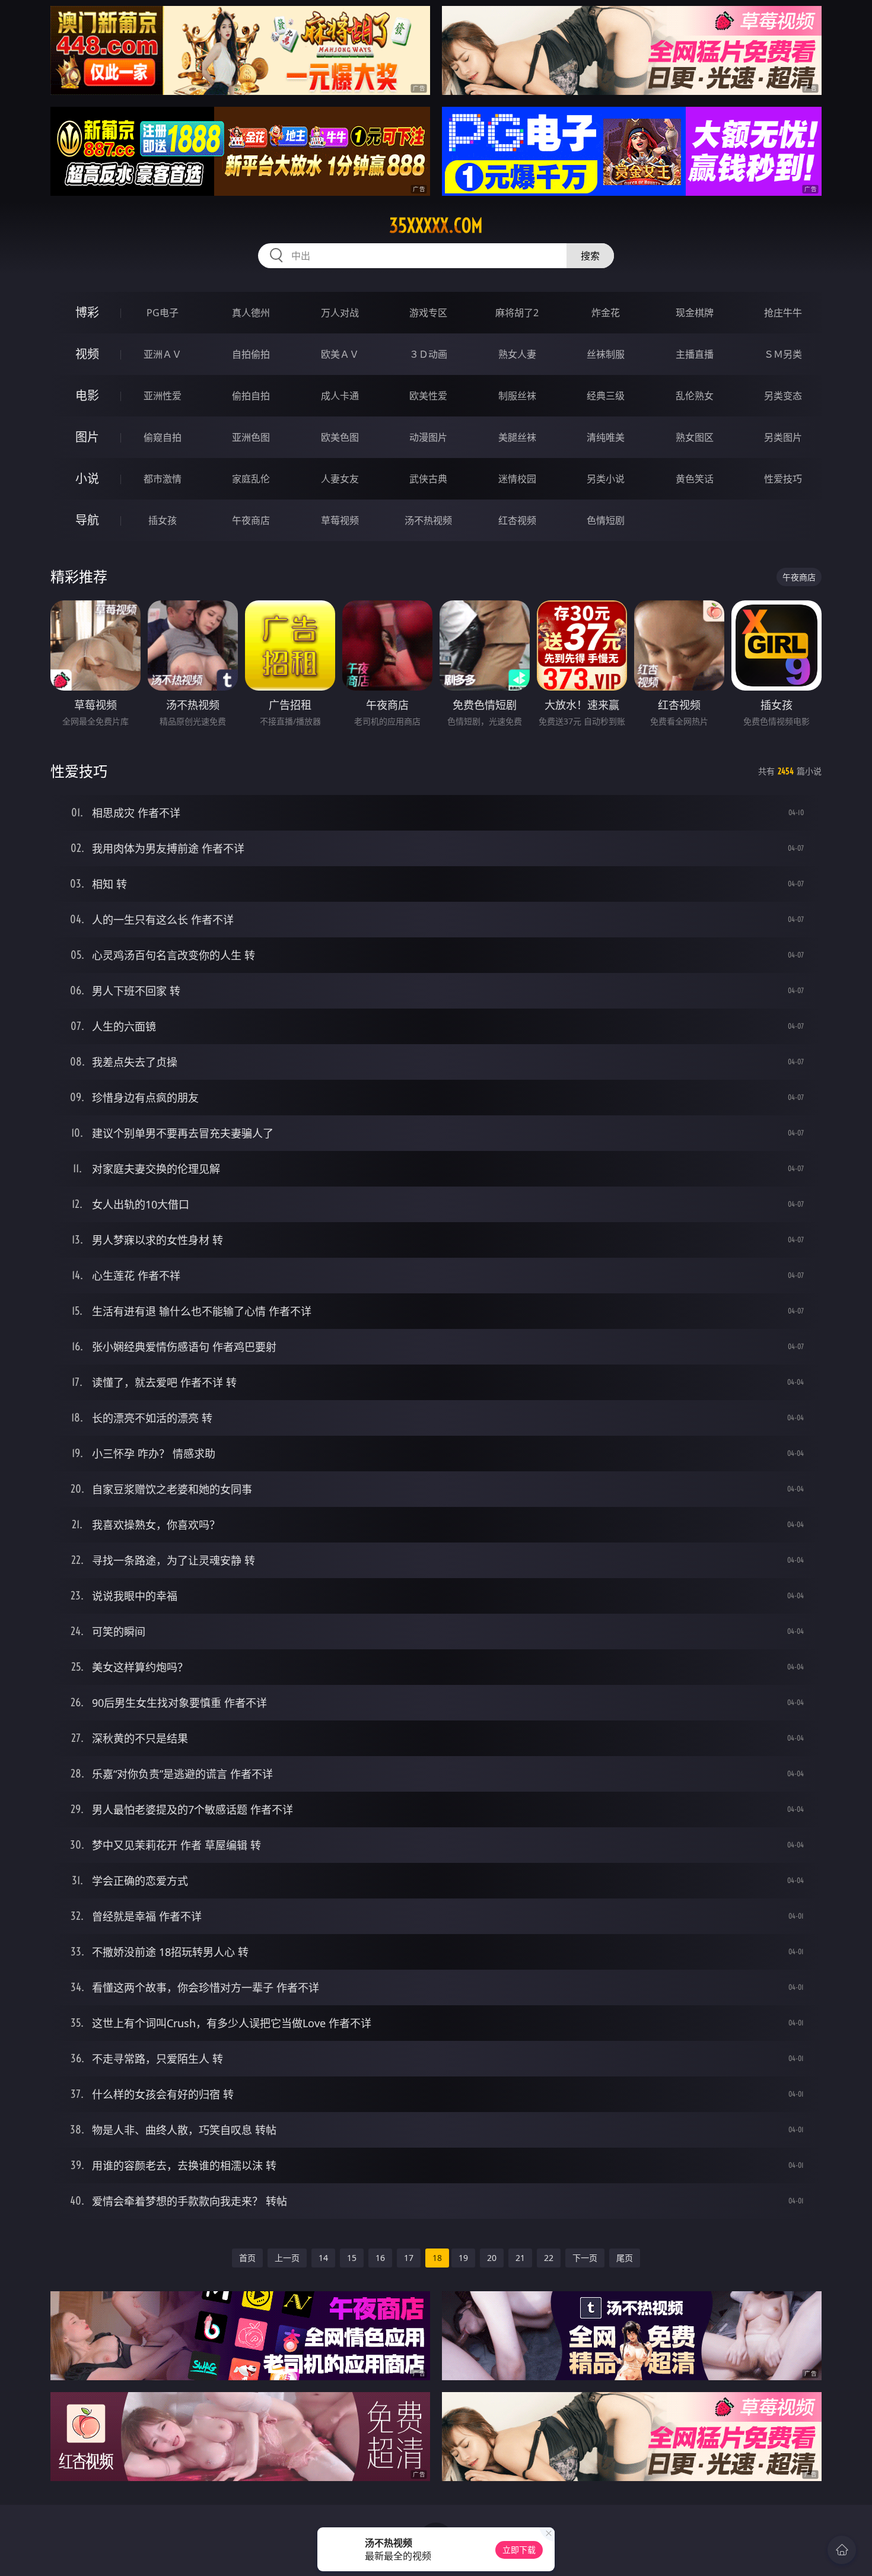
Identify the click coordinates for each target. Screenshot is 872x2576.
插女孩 (163, 520)
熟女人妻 (517, 354)
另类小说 (606, 479)
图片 (87, 437)
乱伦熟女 (695, 396)
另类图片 (783, 437)
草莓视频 (340, 520)
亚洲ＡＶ (163, 354)
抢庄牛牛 (783, 313)
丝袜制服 (606, 354)
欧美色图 (340, 437)
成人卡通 (340, 396)
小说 (87, 478)
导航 (87, 520)
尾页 (625, 2258)
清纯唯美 (606, 437)
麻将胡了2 (517, 313)
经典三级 (606, 396)
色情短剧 (606, 520)
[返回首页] (842, 2550)
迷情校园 (517, 479)
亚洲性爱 (163, 396)
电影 (87, 395)
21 (520, 2258)
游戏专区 (428, 313)
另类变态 (783, 396)
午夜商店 (251, 520)
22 (549, 2258)
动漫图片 (428, 437)
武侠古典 (428, 479)
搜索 (590, 256)
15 (352, 2258)
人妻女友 (340, 479)
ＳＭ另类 (783, 354)
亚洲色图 (251, 437)
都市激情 (163, 479)
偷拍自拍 (251, 396)
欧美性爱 (428, 396)
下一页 (585, 2258)
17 (409, 2258)
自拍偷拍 (251, 354)
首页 (247, 2258)
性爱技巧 (783, 479)
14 (323, 2258)
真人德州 (251, 313)
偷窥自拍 (163, 437)
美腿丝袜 (517, 437)
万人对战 (340, 313)
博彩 (87, 312)
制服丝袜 (517, 396)
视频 (87, 354)
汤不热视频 (428, 520)
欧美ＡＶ (340, 354)
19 (463, 2258)
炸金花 (606, 313)
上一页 (287, 2258)
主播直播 (695, 354)
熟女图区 (695, 437)
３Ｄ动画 (428, 354)
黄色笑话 (695, 479)
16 (380, 2258)
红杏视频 (517, 520)
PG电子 (163, 313)
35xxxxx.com (436, 225)
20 (492, 2258)
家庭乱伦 (251, 479)
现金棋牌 (695, 313)
